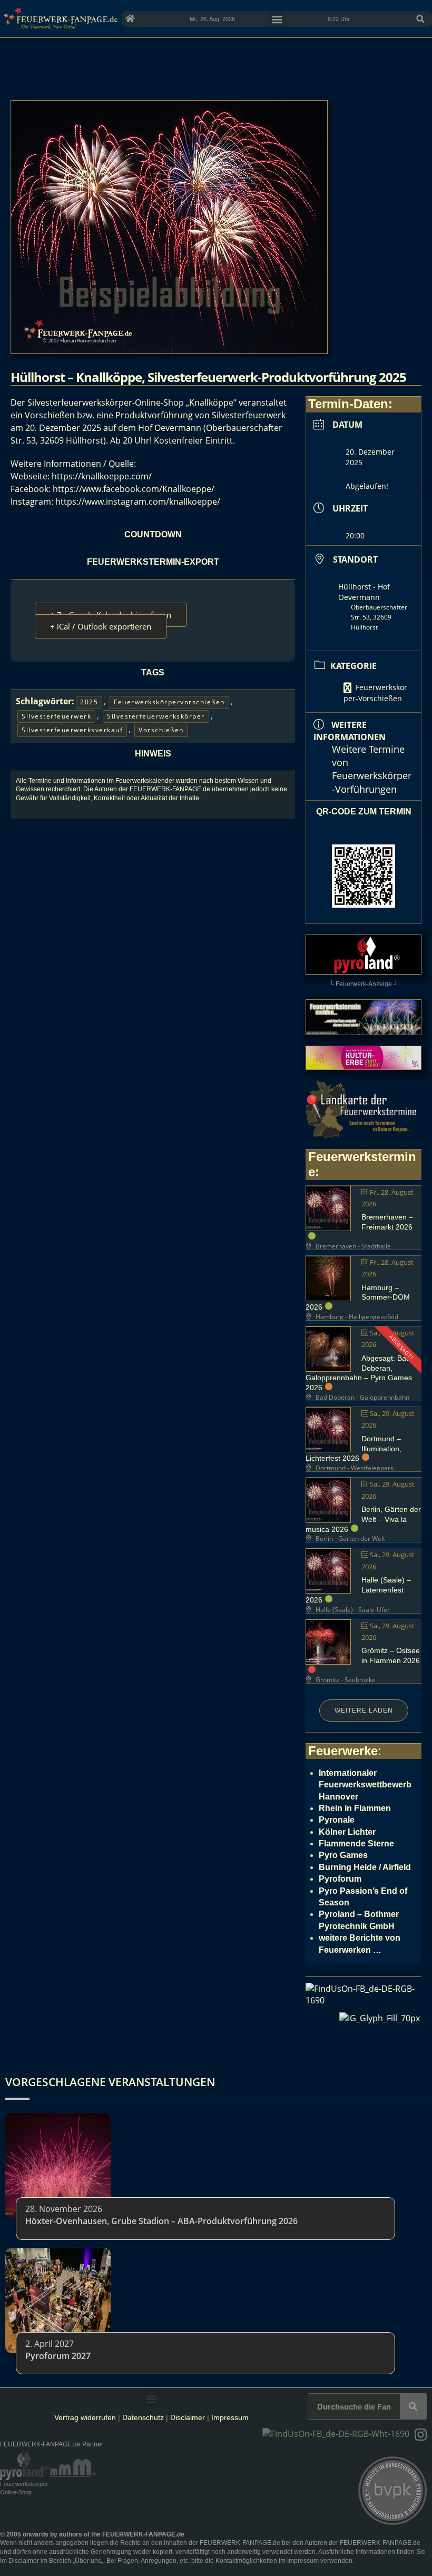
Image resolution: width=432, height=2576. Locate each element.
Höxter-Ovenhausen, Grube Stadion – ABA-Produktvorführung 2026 (161, 2221)
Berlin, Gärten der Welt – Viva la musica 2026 (363, 1519)
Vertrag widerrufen (85, 2417)
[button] (420, 19)
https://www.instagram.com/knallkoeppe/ (138, 502)
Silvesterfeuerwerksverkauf (72, 730)
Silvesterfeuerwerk (56, 716)
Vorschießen (161, 730)
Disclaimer (188, 2417)
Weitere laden (364, 1710)
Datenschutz (143, 2417)
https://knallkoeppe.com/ (102, 476)
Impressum (230, 2417)
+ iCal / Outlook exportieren (101, 626)
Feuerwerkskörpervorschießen (169, 702)
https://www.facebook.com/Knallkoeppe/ (134, 489)
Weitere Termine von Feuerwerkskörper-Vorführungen (372, 769)
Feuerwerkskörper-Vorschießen (375, 693)
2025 (89, 702)
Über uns (88, 2561)
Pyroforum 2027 (58, 2356)
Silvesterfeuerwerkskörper (156, 716)
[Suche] (413, 2406)
